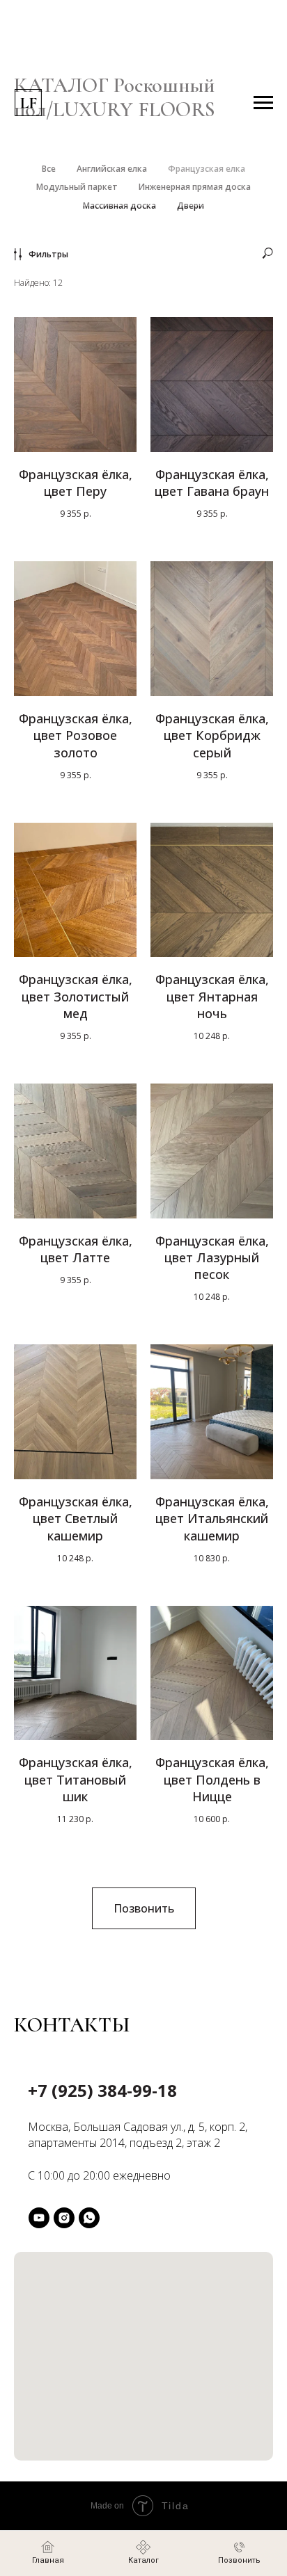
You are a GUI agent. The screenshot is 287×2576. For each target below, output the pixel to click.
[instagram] (64, 2218)
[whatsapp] (89, 2218)
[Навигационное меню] (263, 103)
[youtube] (39, 2218)
